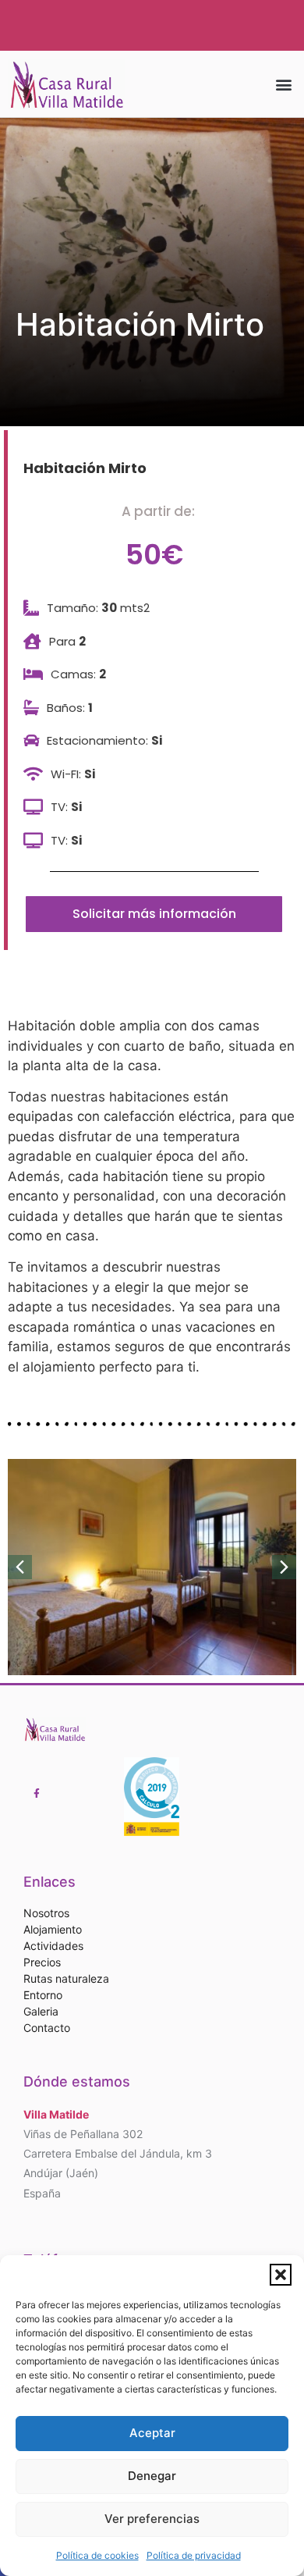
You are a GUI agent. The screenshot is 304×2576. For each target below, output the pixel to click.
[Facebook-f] (37, 1794)
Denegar (152, 2476)
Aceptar (152, 2433)
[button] (281, 2275)
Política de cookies (97, 2555)
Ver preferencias (152, 2519)
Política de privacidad (194, 2555)
